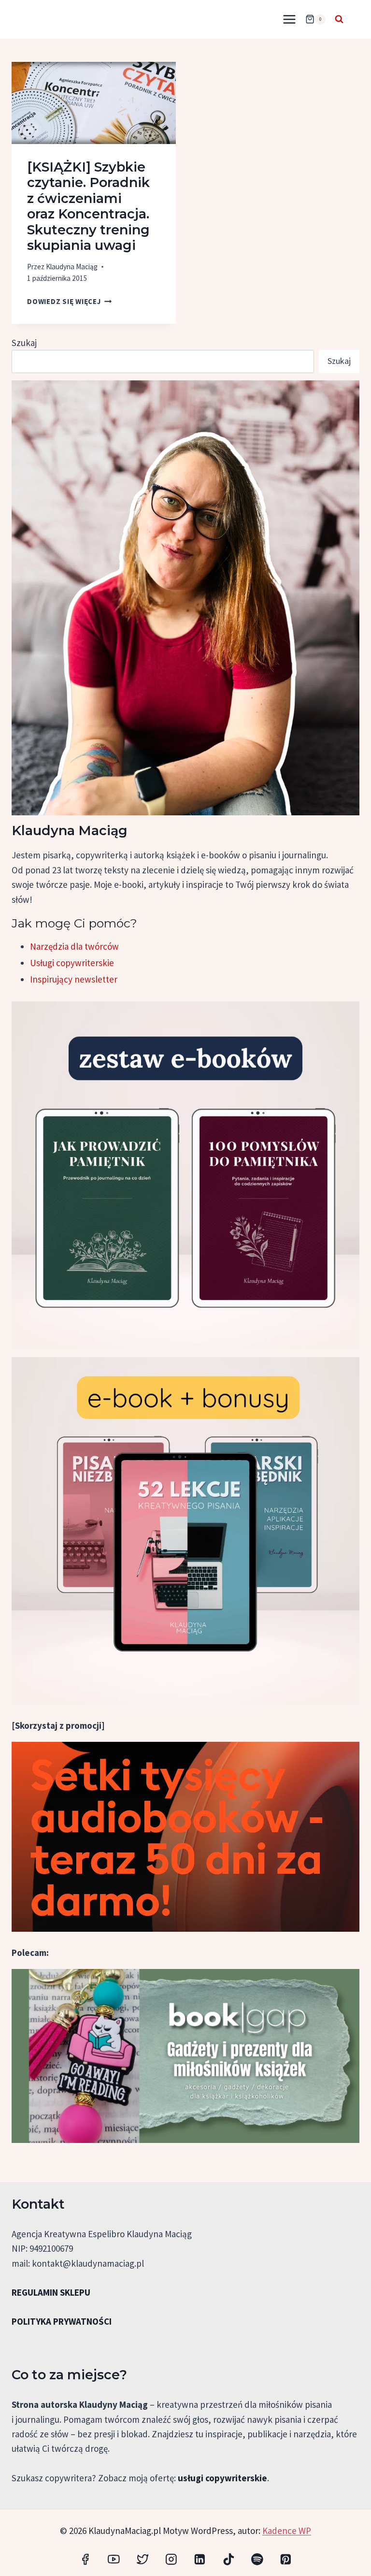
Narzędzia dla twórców (74, 946)
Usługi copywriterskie (72, 963)
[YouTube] (114, 2559)
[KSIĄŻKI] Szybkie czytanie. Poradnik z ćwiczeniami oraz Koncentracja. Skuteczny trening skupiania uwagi (88, 206)
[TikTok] (228, 2559)
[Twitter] (142, 2559)
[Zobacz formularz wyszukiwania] (339, 19)
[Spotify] (257, 2559)
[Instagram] (171, 2559)
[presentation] (94, 103)
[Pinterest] (286, 2559)
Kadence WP (287, 2531)
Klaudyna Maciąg (72, 267)
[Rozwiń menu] (289, 19)
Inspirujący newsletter (74, 979)
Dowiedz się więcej (69, 301)
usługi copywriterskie (222, 2478)
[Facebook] (85, 2559)
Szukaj (24, 343)
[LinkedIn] (200, 2559)
